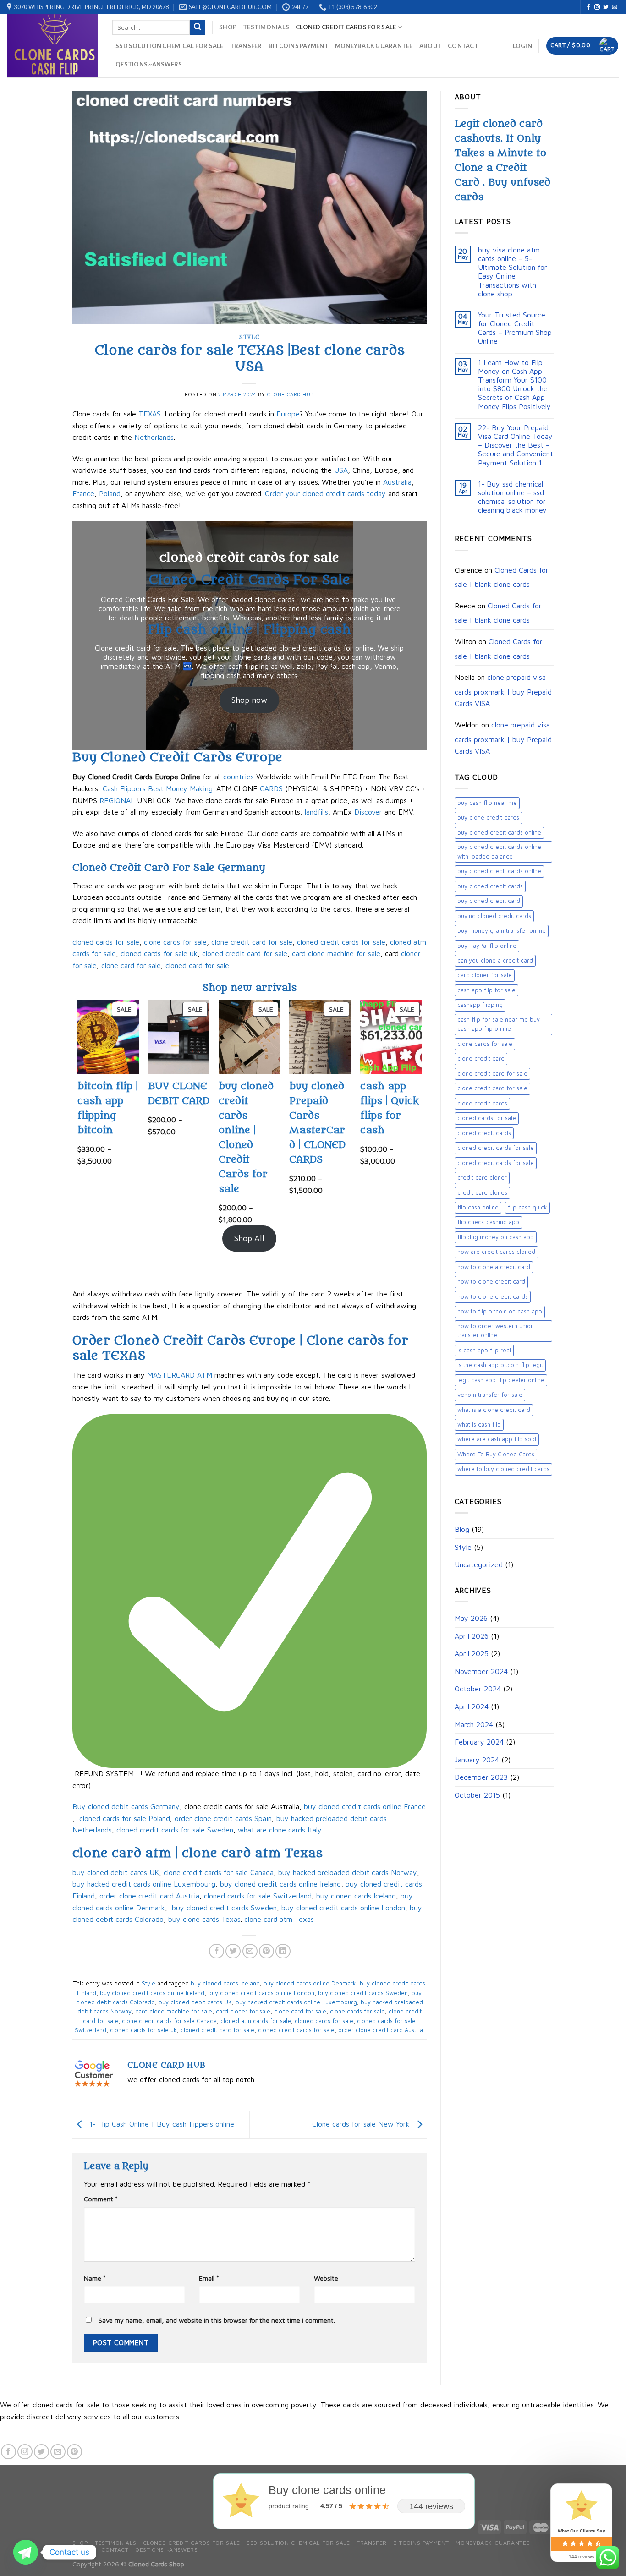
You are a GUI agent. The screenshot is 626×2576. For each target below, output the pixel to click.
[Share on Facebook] (217, 1951)
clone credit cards (482, 1103)
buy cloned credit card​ (489, 901)
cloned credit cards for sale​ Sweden (175, 1830)
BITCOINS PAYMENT (299, 46)
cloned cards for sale (106, 942)
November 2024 (481, 1671)
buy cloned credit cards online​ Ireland (280, 1884)
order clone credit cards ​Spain (223, 1818)
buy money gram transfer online (502, 931)
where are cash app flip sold (497, 1439)
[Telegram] (26, 2552)
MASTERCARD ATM (180, 1375)
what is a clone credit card (494, 1410)
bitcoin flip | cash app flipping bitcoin (108, 1108)
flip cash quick (527, 1207)
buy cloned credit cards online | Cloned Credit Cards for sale (246, 1138)
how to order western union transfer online (496, 1331)
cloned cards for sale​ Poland (124, 1818)
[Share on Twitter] (233, 1951)
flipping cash (220, 675)
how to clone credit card (491, 1282)
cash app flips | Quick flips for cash (390, 1108)
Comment (101, 2199)
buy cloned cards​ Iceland (356, 1896)
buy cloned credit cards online (499, 833)
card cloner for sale (243, 2011)
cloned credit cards (484, 1133)
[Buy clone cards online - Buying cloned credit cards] (53, 46)
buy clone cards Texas (204, 1919)
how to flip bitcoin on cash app (500, 1311)
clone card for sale (131, 965)
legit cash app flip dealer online (501, 1380)
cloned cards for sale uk (159, 953)
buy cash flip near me (487, 803)
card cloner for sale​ (485, 975)
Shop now (249, 700)
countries (239, 777)
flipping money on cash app (496, 1237)
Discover (368, 812)
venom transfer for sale (490, 1395)
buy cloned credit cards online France (365, 1806)
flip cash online (478, 1207)
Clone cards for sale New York (362, 2124)
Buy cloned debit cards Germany (126, 1806)
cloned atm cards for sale (256, 2021)
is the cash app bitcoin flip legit (500, 1365)
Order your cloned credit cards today (325, 493)
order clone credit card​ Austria (149, 1896)
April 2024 (472, 1706)
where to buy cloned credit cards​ (503, 1469)
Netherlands (153, 437)
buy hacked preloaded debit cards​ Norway (348, 1872)
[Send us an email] (615, 7)
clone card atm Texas (278, 1919)
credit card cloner (482, 1178)
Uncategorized (479, 1564)
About (430, 46)
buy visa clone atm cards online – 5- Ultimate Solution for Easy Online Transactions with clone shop (513, 272)
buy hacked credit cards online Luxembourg (144, 1884)
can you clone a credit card (495, 960)
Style (249, 337)
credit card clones (482, 1193)
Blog (462, 1529)
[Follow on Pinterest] (74, 2452)
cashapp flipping (480, 1005)
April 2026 (472, 1636)
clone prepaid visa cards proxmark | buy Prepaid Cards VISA (503, 690)
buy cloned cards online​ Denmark (310, 1983)
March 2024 (474, 1724)
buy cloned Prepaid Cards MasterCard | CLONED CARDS (317, 1123)
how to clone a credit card (494, 1267)
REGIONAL (117, 800)
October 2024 (478, 1689)
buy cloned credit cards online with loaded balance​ (499, 851)
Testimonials (266, 27)
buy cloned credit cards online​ (499, 871)
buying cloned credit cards (494, 916)
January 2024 (477, 1760)
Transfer (246, 46)
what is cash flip (479, 1425)
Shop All (249, 1238)
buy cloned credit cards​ (490, 886)
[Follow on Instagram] (597, 7)
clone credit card (481, 1058)
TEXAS (148, 414)
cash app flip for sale (486, 990)
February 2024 (479, 1742)
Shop (228, 27)
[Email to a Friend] (250, 1951)
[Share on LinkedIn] (283, 1951)
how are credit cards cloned (496, 1252)
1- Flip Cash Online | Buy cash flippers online (161, 2124)
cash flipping (248, 666)
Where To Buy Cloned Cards (496, 1454)
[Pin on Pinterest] (266, 1951)
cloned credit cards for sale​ (496, 1163)
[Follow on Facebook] (588, 7)
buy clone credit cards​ (488, 818)
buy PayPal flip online (487, 946)
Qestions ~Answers (149, 64)
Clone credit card (123, 648)
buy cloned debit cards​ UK (116, 1872)
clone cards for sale (175, 942)
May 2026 (471, 1618)
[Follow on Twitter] (606, 7)
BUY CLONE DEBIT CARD (179, 1094)
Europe (288, 414)
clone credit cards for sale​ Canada (219, 1872)
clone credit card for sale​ (492, 1088)
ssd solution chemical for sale (170, 46)
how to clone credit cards (493, 1297)
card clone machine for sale (336, 953)
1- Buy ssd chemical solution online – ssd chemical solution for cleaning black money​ (512, 497)
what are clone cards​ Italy (280, 1830)
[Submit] (198, 27)
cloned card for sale (197, 965)
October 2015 (477, 1795)
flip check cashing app (488, 1222)
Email (209, 2278)
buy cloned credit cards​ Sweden (224, 1908)
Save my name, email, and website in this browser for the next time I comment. (217, 2320)
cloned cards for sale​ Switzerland (258, 1896)
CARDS (271, 788)
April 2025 (472, 1653)
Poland (110, 493)
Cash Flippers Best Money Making (158, 788)
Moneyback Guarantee (374, 46)
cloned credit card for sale (245, 953)
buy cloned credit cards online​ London (343, 1908)
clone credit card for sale (252, 942)
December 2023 (481, 1777)
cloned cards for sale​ (487, 1118)
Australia (397, 482)
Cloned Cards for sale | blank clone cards (502, 577)
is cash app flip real (484, 1350)
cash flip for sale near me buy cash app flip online (499, 1024)
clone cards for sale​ (485, 1044)
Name (95, 2278)
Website (326, 2278)
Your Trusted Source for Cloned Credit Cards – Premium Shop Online (515, 328)
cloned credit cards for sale (346, 27)
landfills (316, 812)
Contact (463, 46)
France (83, 493)
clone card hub (291, 394)
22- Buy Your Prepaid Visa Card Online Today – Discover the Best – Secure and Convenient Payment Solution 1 (516, 445)
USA (341, 470)
